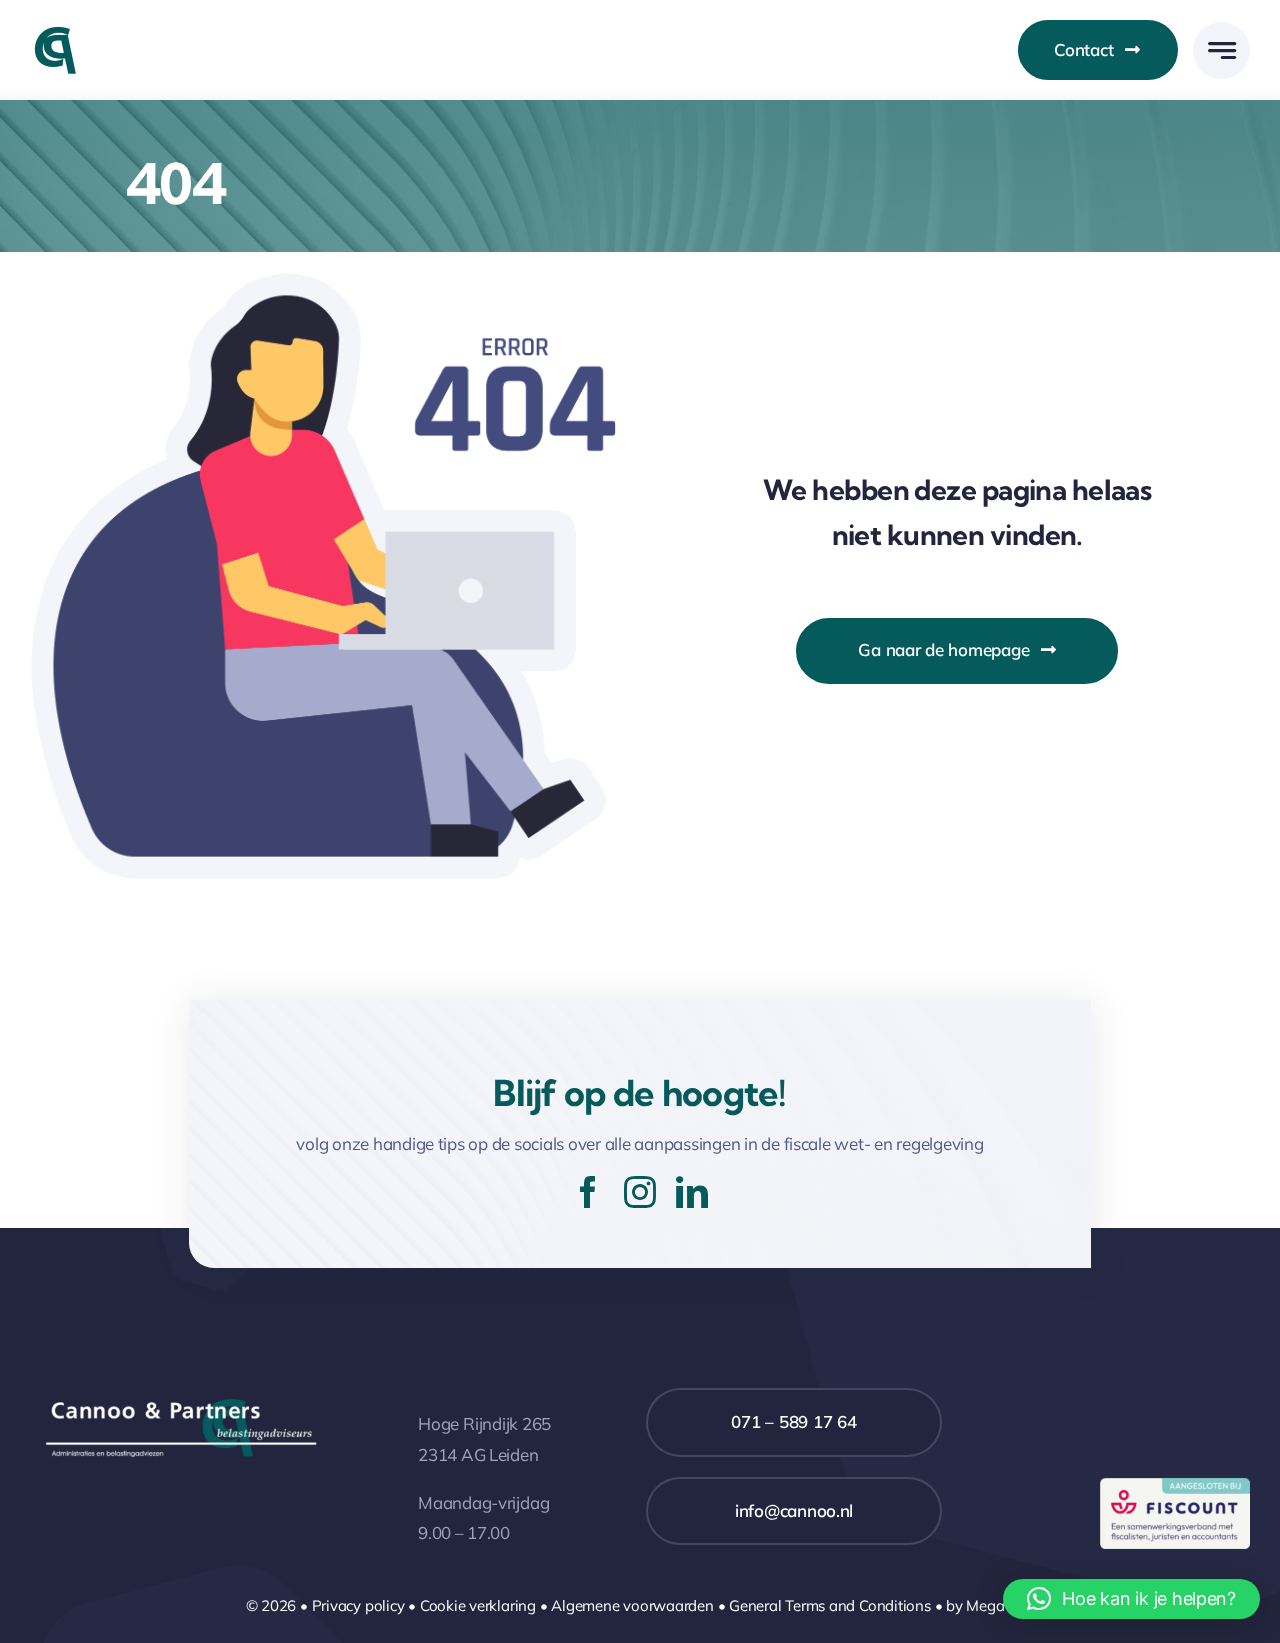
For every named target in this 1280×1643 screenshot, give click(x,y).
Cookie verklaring (478, 1605)
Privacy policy (358, 1605)
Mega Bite (1000, 1605)
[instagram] (640, 1192)
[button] (1131, 1599)
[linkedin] (692, 1192)
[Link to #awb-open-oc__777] (1221, 50)
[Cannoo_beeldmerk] (55, 33)
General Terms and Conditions (830, 1605)
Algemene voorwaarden (632, 1605)
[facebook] (588, 1192)
